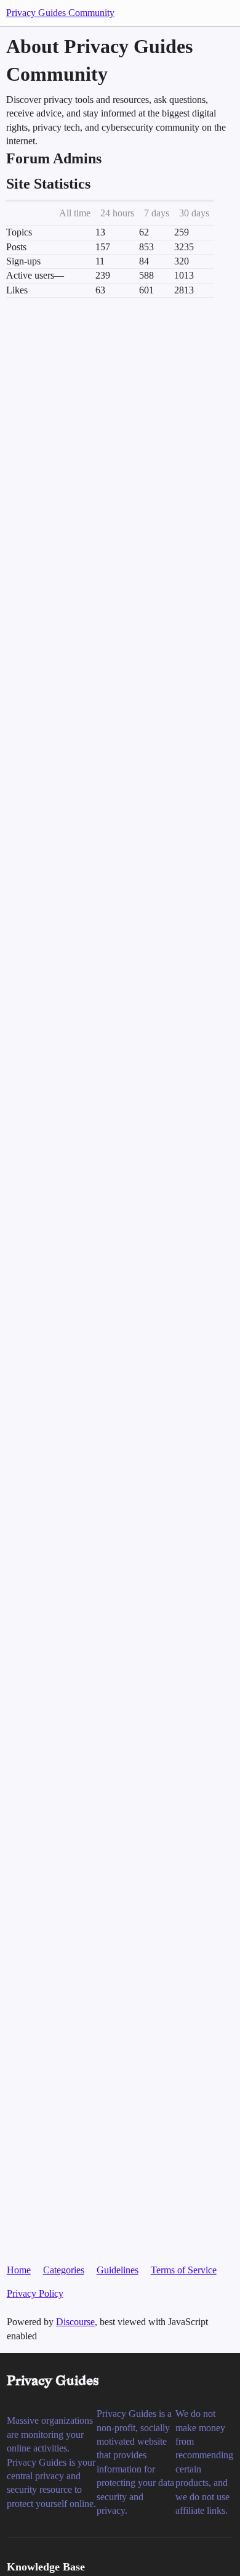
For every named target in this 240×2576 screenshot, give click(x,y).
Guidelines (118, 2270)
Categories (64, 2270)
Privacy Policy (35, 2293)
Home (19, 2270)
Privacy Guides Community (60, 13)
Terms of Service (184, 2270)
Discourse (75, 2322)
